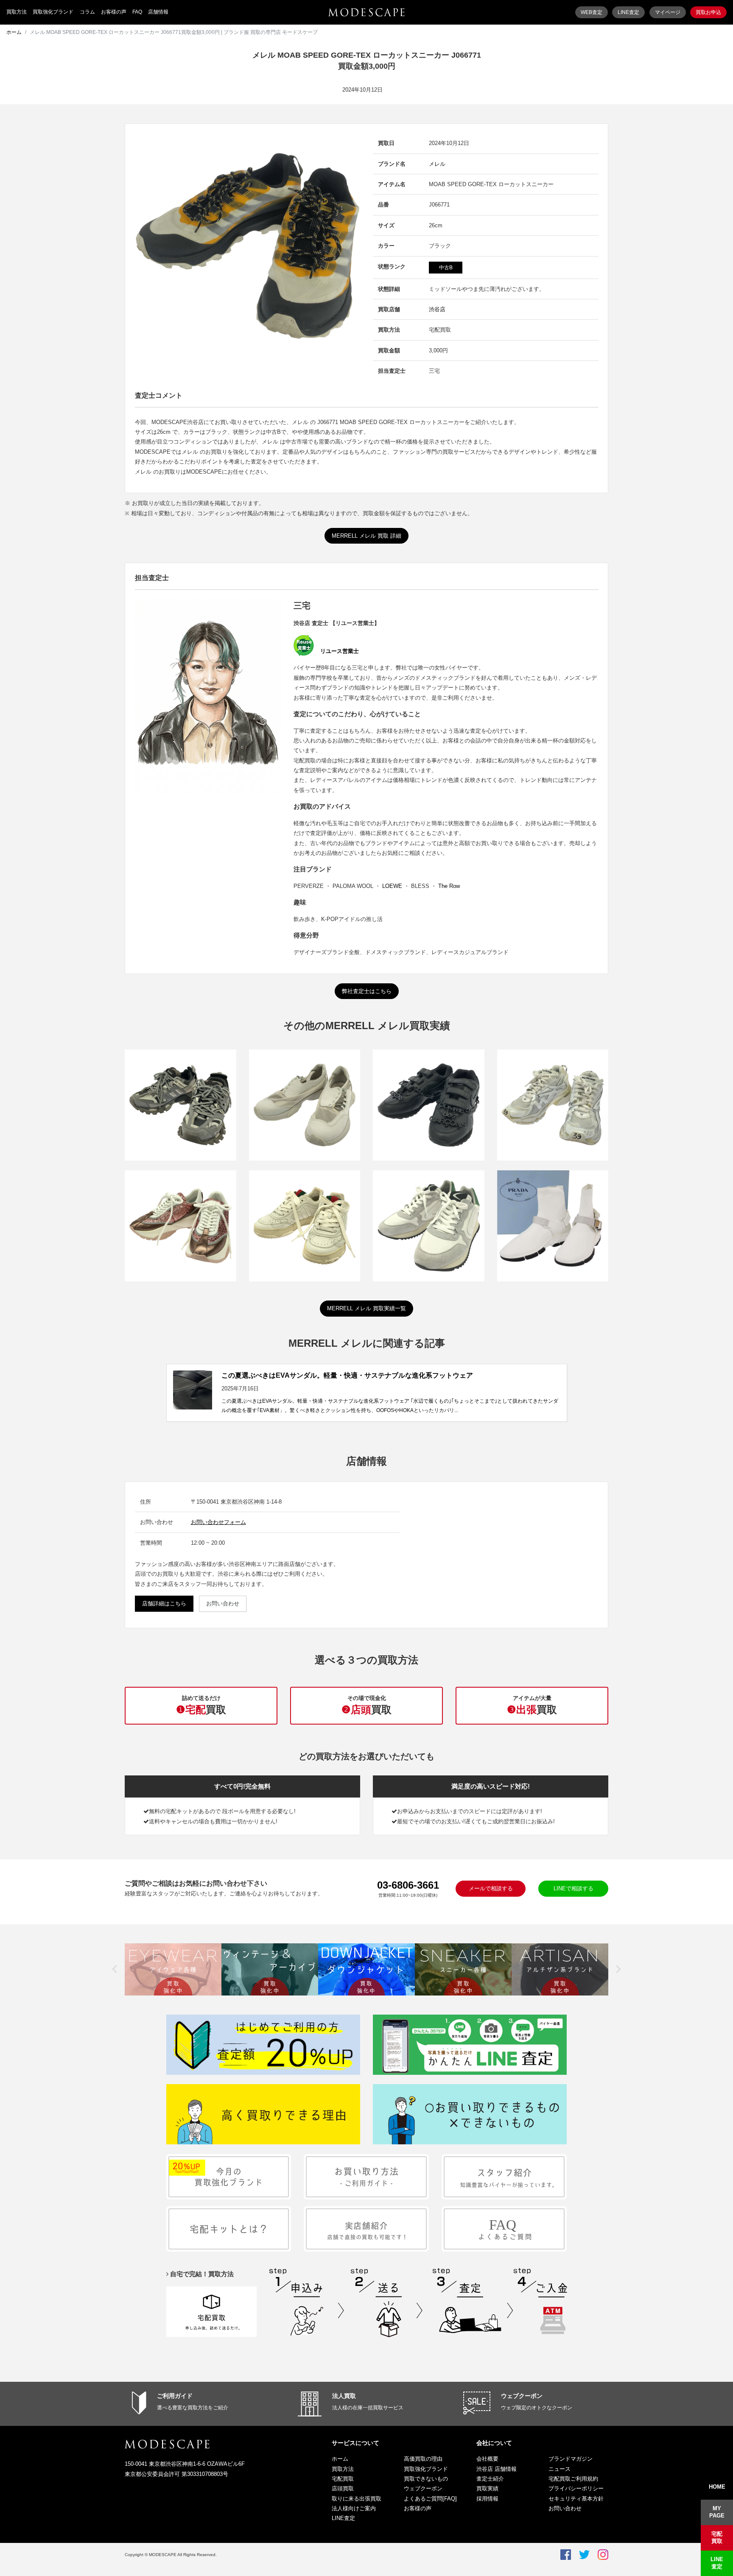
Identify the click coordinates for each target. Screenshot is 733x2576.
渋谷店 (437, 309)
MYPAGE (717, 2512)
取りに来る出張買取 (357, 2499)
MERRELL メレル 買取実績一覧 (366, 1308)
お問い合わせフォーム (218, 1522)
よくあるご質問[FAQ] (430, 2499)
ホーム (14, 32)
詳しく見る (180, 1120)
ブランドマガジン (571, 2459)
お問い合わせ (223, 1603)
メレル (437, 164)
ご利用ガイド (175, 2396)
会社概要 (487, 2459)
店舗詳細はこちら (164, 1603)
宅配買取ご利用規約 (573, 2479)
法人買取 (344, 2396)
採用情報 (487, 2499)
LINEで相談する (574, 1888)
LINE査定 (628, 12)
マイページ (668, 12)
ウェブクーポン (522, 2396)
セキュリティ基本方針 (576, 2499)
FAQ (137, 12)
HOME (717, 2487)
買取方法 (17, 12)
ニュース (560, 2469)
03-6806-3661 (408, 1885)
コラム (87, 12)
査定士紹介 (490, 2479)
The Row (449, 886)
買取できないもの (426, 2479)
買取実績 (487, 2488)
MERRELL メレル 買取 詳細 (366, 536)
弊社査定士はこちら (367, 991)
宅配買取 (343, 2479)
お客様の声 (114, 12)
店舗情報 (158, 12)
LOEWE (392, 886)
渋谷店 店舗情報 (497, 2469)
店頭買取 (343, 2488)
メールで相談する (491, 1888)
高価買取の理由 (423, 2459)
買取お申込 (708, 12)
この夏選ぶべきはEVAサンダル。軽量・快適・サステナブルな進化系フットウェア (347, 1375)
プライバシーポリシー (576, 2488)
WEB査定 (592, 12)
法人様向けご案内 (354, 2508)
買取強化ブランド (53, 12)
